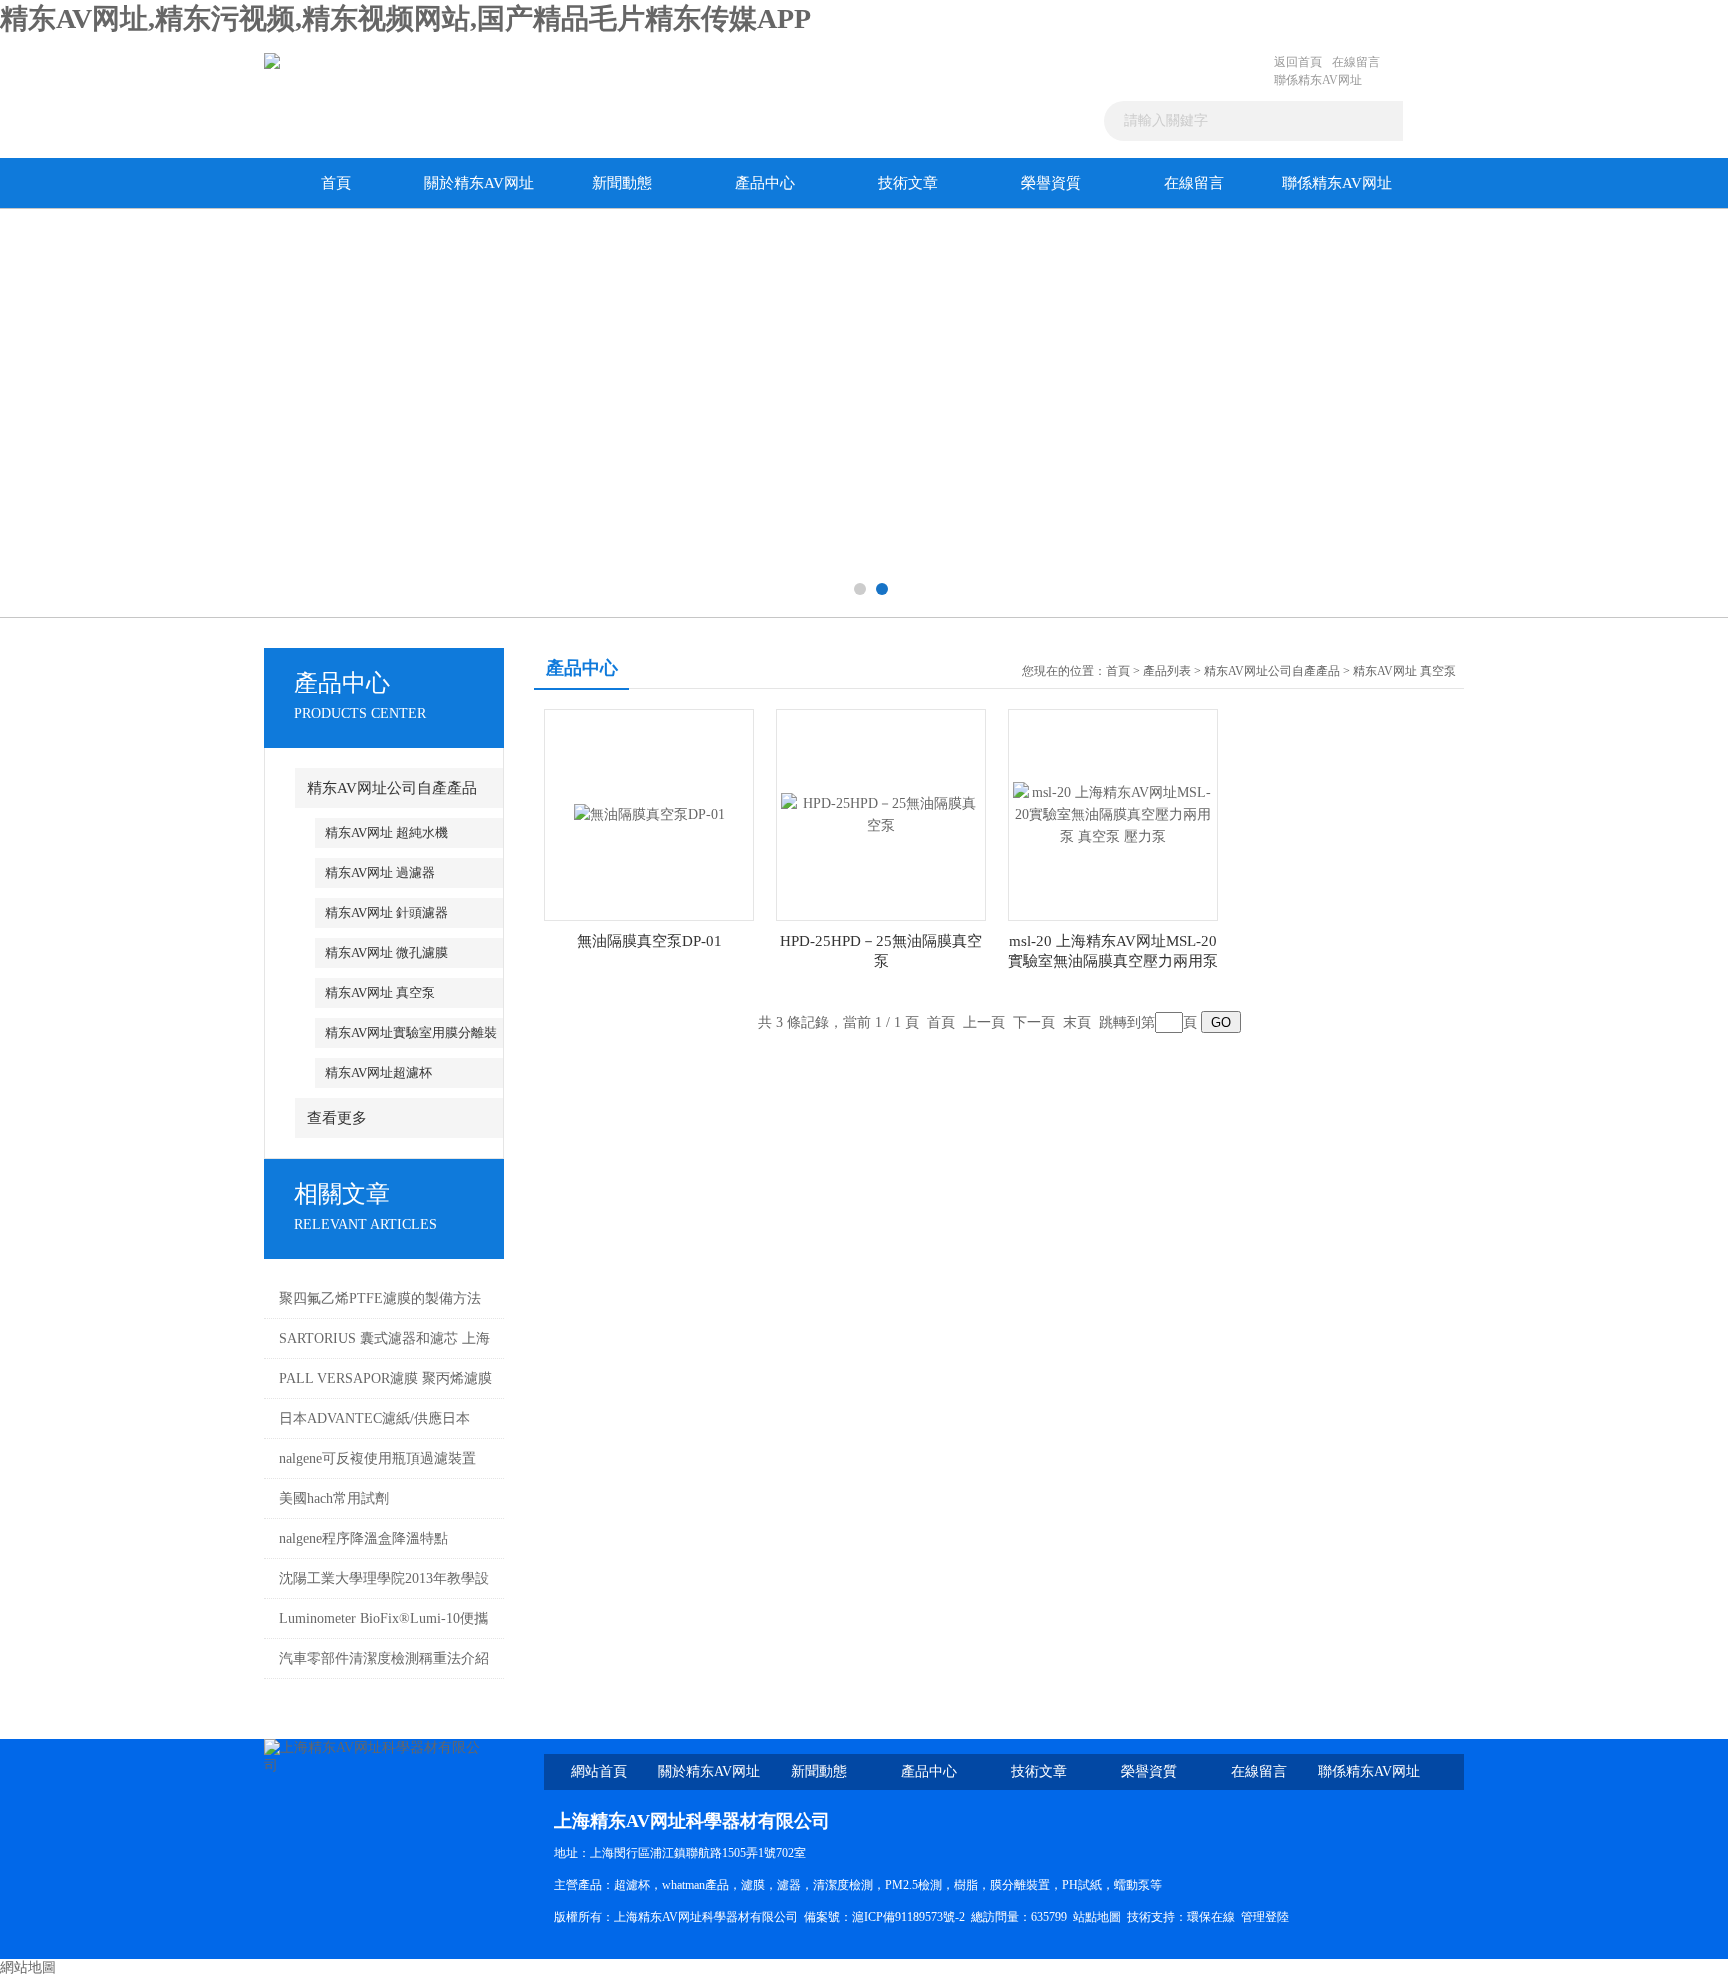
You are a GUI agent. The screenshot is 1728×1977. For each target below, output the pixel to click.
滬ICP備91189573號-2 (908, 1917)
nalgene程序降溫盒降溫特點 (363, 1538)
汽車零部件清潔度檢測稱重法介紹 (384, 1658)
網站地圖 (28, 1967)
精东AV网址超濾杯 (378, 1072)
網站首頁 (599, 1771)
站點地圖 (1097, 1917)
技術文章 (908, 183)
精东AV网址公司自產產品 (392, 788)
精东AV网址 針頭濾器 (386, 912)
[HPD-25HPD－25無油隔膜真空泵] (881, 813)
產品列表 (1167, 671)
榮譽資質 (1051, 183)
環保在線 (1211, 1917)
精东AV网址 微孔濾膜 (386, 952)
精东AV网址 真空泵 (380, 992)
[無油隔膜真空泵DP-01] (649, 813)
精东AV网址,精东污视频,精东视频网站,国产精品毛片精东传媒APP (405, 18)
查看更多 (337, 1118)
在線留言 (1356, 62)
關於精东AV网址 (479, 183)
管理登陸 (1265, 1917)
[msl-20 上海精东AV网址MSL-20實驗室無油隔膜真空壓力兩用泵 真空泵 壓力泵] (1113, 813)
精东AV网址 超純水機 (386, 832)
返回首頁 (1298, 62)
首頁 (336, 183)
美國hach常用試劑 (334, 1498)
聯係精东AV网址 (1318, 80)
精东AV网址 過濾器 (380, 872)
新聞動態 (622, 183)
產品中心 (765, 183)
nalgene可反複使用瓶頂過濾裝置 (377, 1458)
